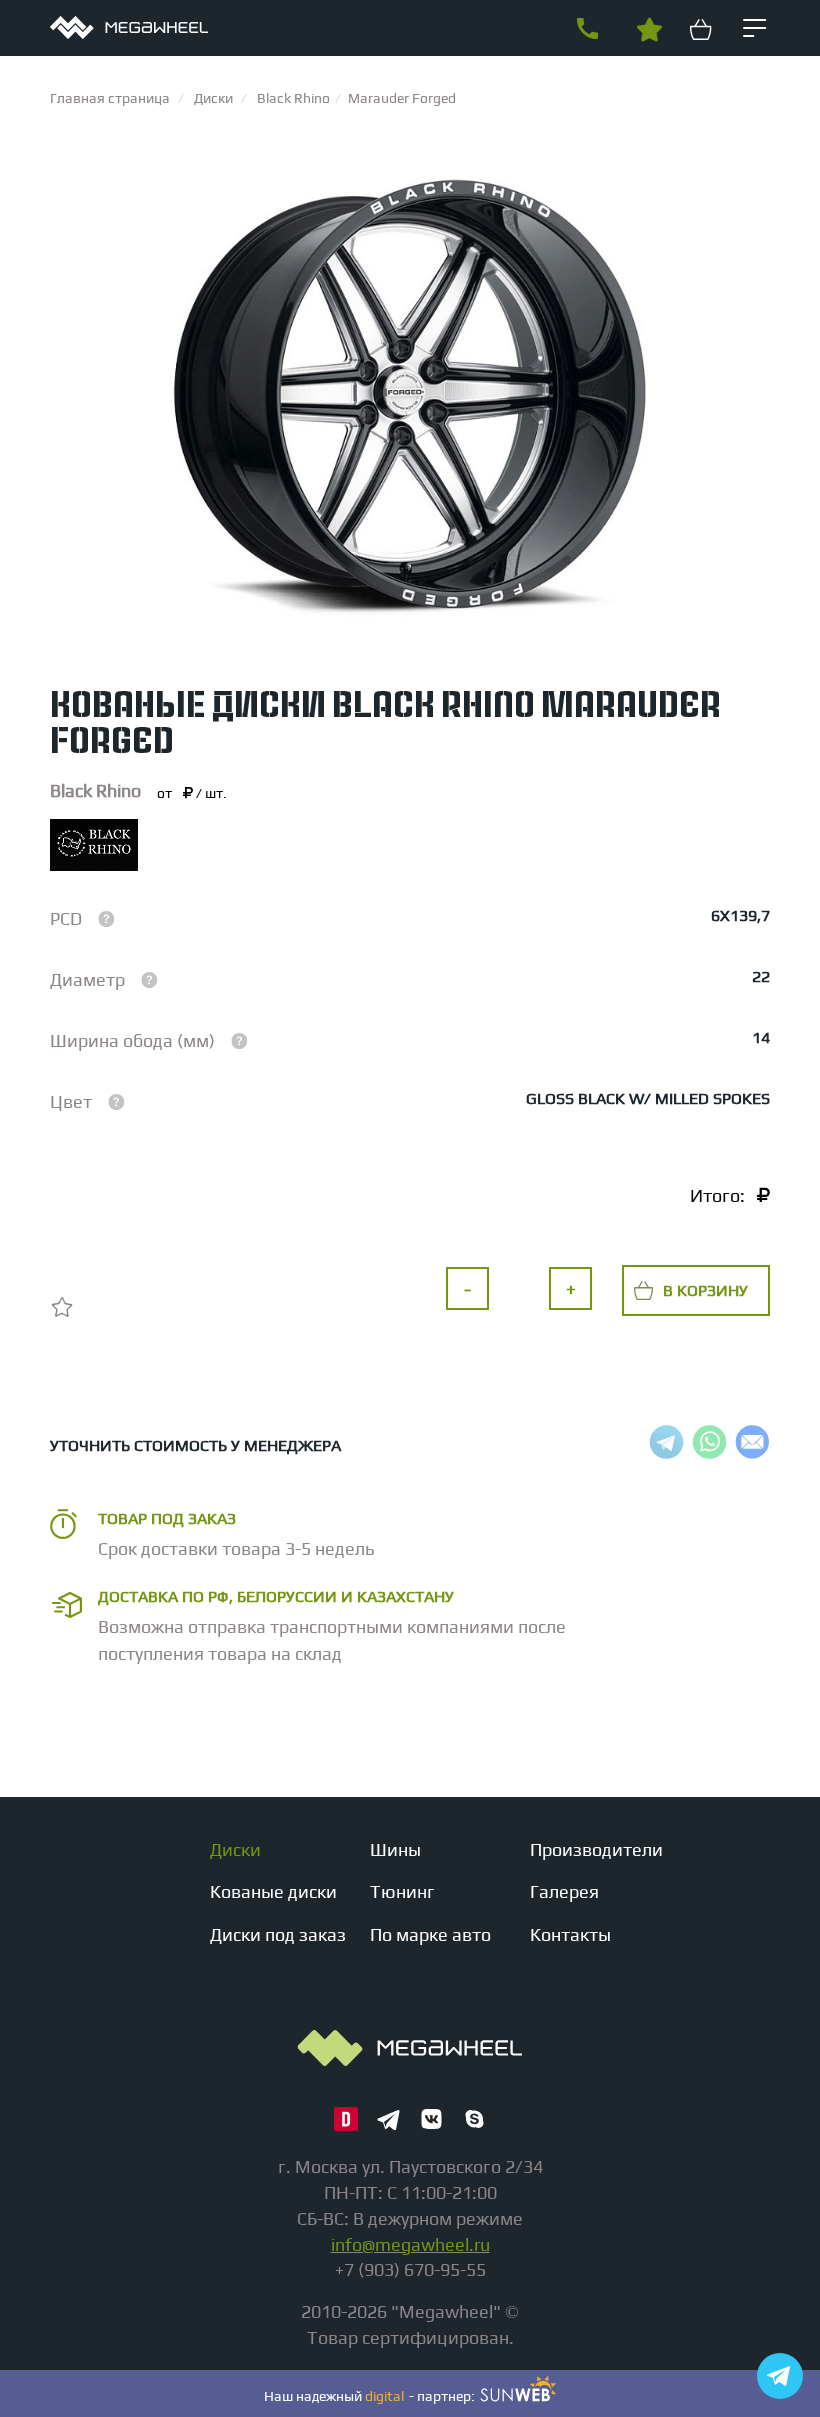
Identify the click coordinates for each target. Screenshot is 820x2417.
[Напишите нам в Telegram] (780, 2376)
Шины (395, 1849)
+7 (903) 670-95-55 (587, 29)
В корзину (705, 1290)
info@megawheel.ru (410, 2244)
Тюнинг (402, 1891)
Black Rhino (95, 790)
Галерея (564, 1891)
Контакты (570, 1934)
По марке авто (430, 1934)
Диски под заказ (278, 1934)
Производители (596, 1849)
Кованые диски (273, 1891)
